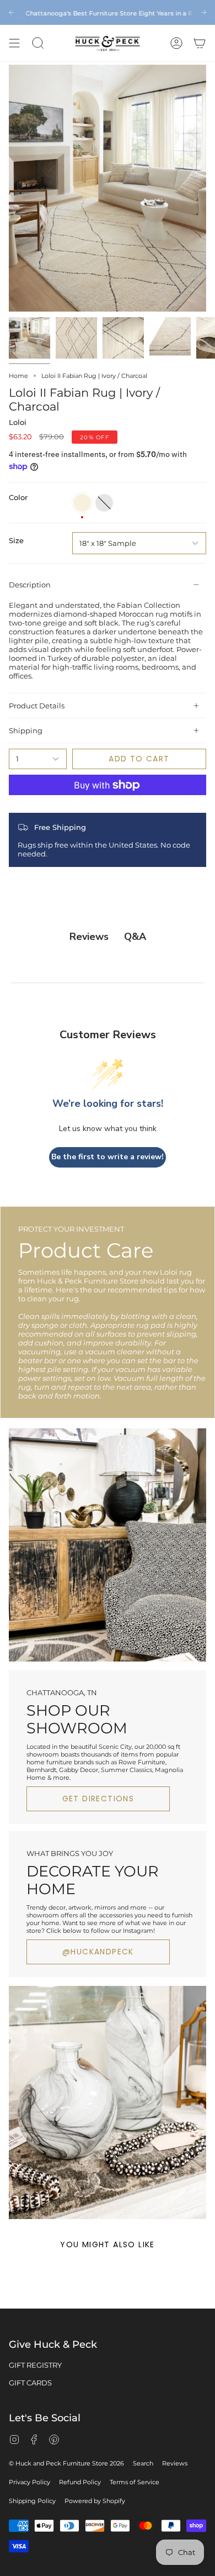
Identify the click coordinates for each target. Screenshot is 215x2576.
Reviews (175, 2463)
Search (143, 2463)
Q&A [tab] (135, 937)
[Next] (204, 12)
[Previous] (11, 12)
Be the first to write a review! (108, 1157)
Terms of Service (135, 2482)
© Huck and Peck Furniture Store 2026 (66, 2463)
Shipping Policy (32, 2501)
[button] (38, 43)
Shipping (26, 730)
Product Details (37, 706)
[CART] (200, 43)
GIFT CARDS (30, 2383)
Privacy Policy (29, 2482)
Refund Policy (80, 2482)
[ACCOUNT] (176, 43)
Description (30, 585)
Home (18, 376)
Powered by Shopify (95, 2501)
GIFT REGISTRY (35, 2365)
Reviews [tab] (89, 937)
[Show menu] (14, 43)
